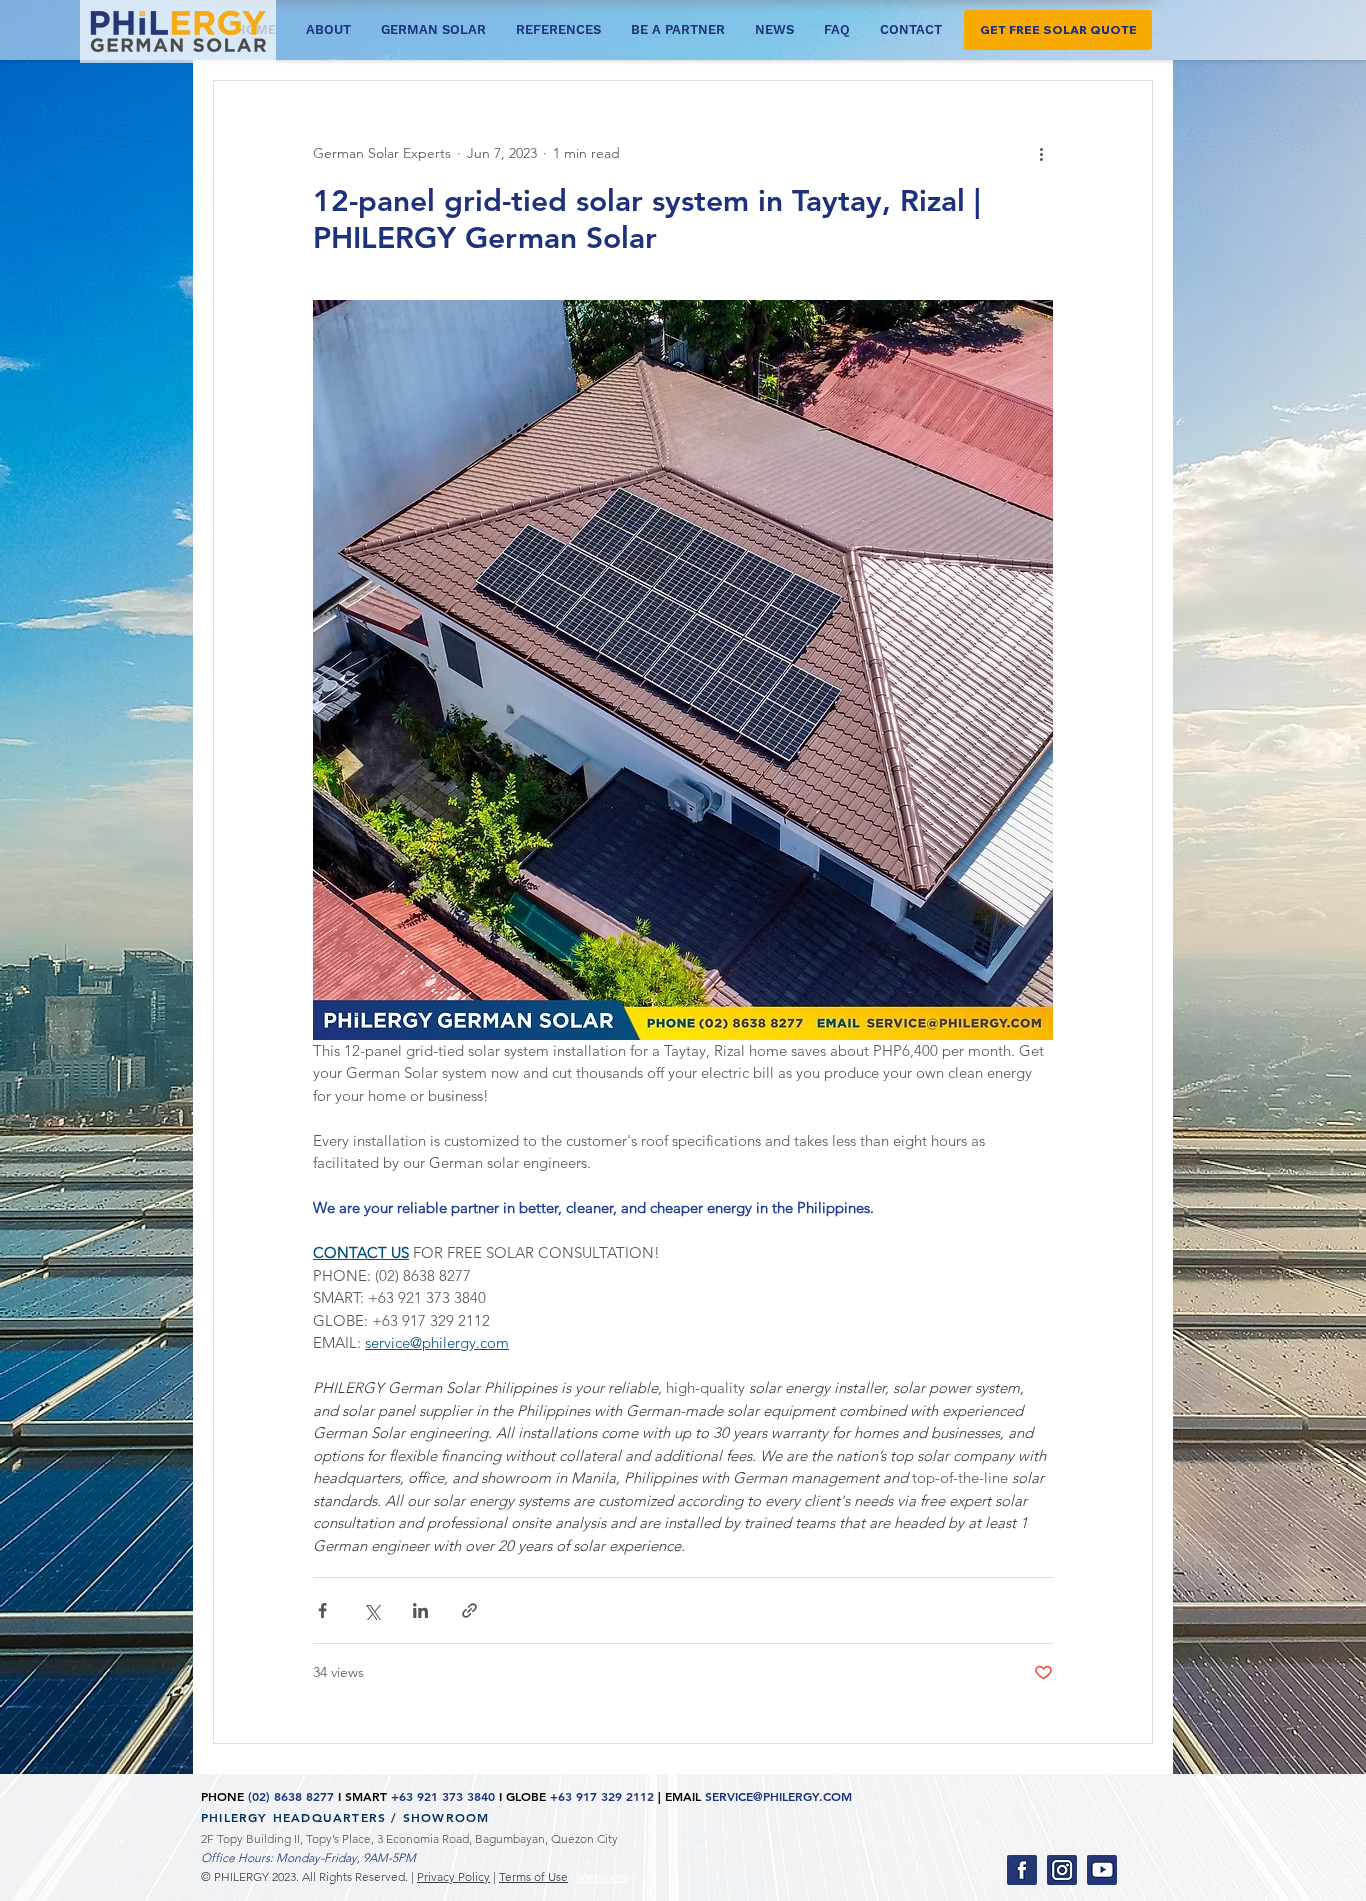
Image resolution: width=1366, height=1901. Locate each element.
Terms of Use (533, 1876)
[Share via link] (469, 1610)
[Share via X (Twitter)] (371, 1610)
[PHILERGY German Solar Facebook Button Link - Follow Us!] (1022, 1870)
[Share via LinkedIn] (420, 1610)
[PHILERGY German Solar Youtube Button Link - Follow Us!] (1102, 1870)
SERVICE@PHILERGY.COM (778, 1796)
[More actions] (1041, 153)
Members (602, 1876)
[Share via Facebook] (322, 1610)
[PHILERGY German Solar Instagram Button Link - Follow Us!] (1062, 1870)
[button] (1058, 30)
